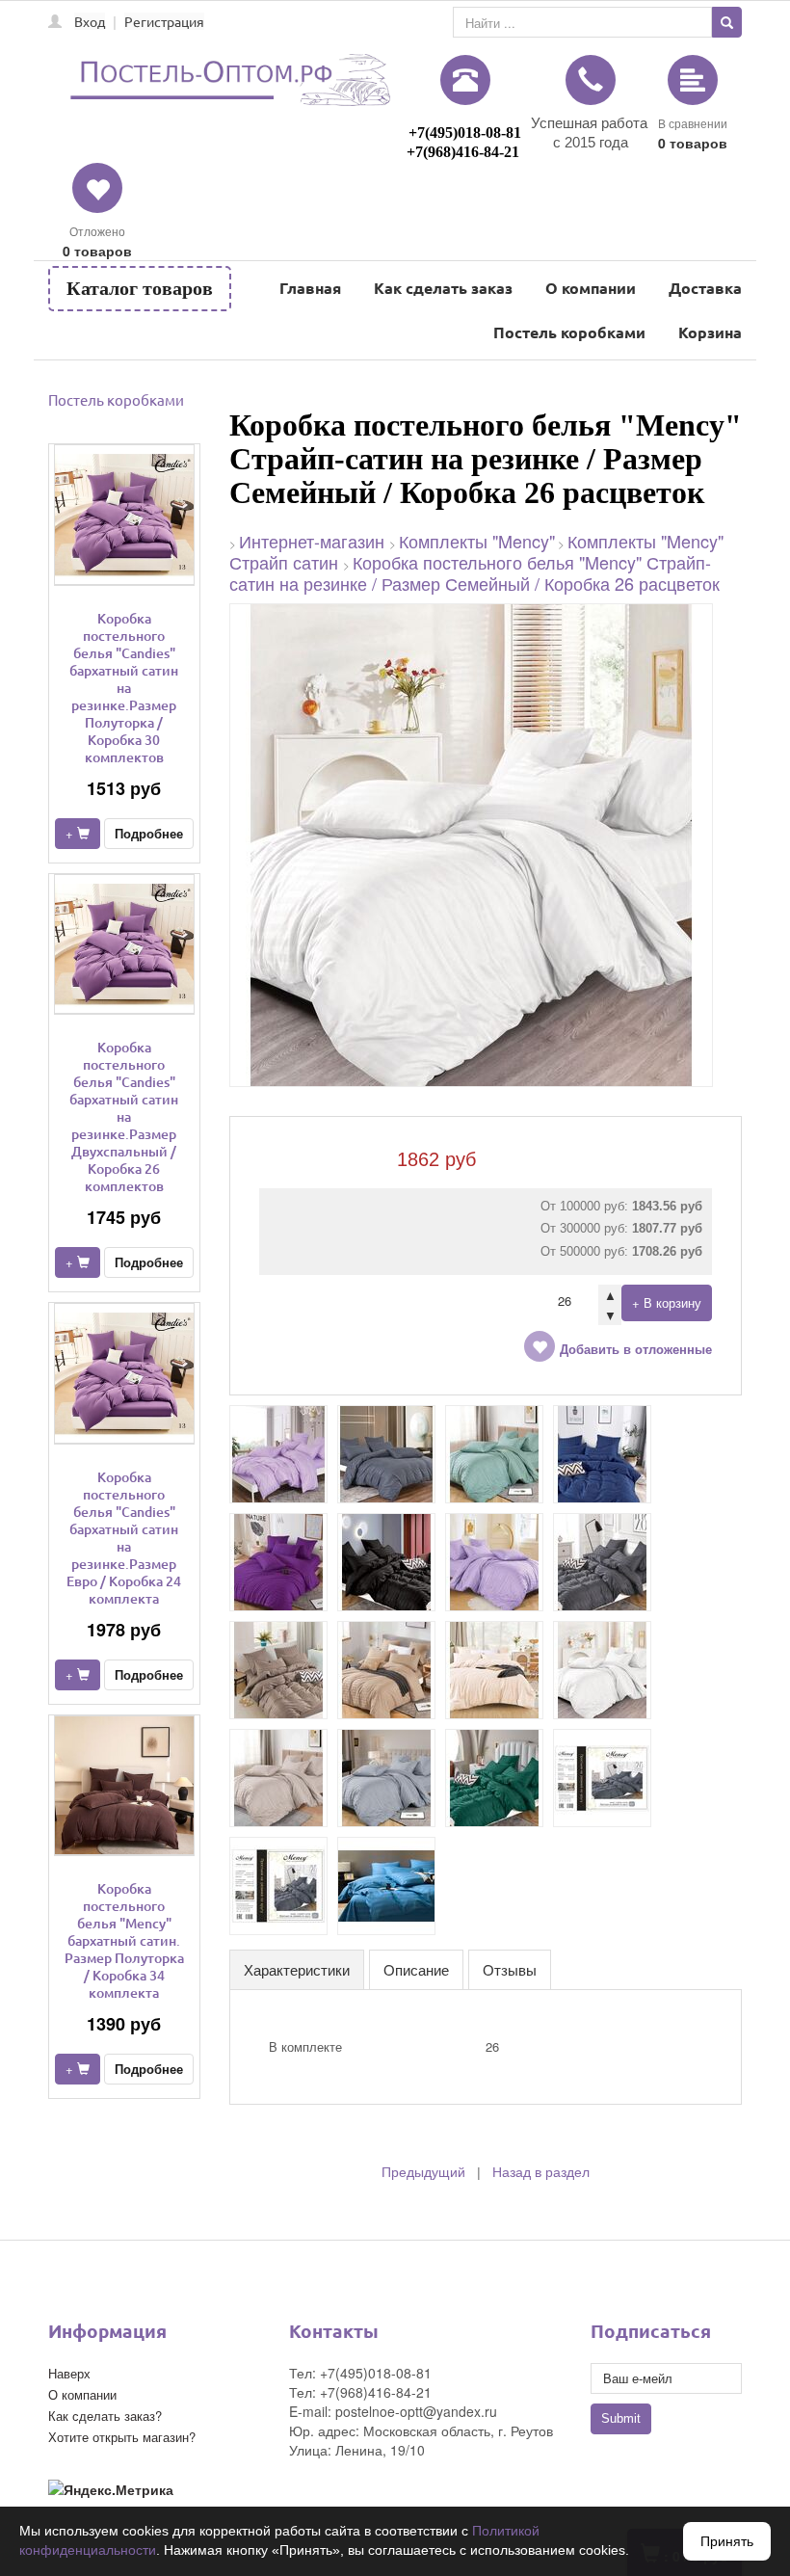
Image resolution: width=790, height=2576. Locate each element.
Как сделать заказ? (105, 2416)
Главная (310, 288)
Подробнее (149, 833)
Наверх (69, 2373)
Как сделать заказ (443, 288)
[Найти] (727, 22)
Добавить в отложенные (636, 1350)
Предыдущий (423, 2172)
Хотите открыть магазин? (122, 2437)
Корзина (710, 332)
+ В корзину (667, 1302)
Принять (727, 2541)
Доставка (705, 288)
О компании (591, 288)
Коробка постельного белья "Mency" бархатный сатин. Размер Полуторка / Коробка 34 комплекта (124, 1940)
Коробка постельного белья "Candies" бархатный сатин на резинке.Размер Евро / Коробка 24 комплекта (124, 1538)
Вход (90, 21)
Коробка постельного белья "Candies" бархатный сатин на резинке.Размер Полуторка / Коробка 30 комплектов (124, 688)
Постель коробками (569, 332)
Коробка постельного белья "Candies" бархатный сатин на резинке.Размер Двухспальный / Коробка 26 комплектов (124, 1116)
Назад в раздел (541, 2172)
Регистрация (164, 21)
